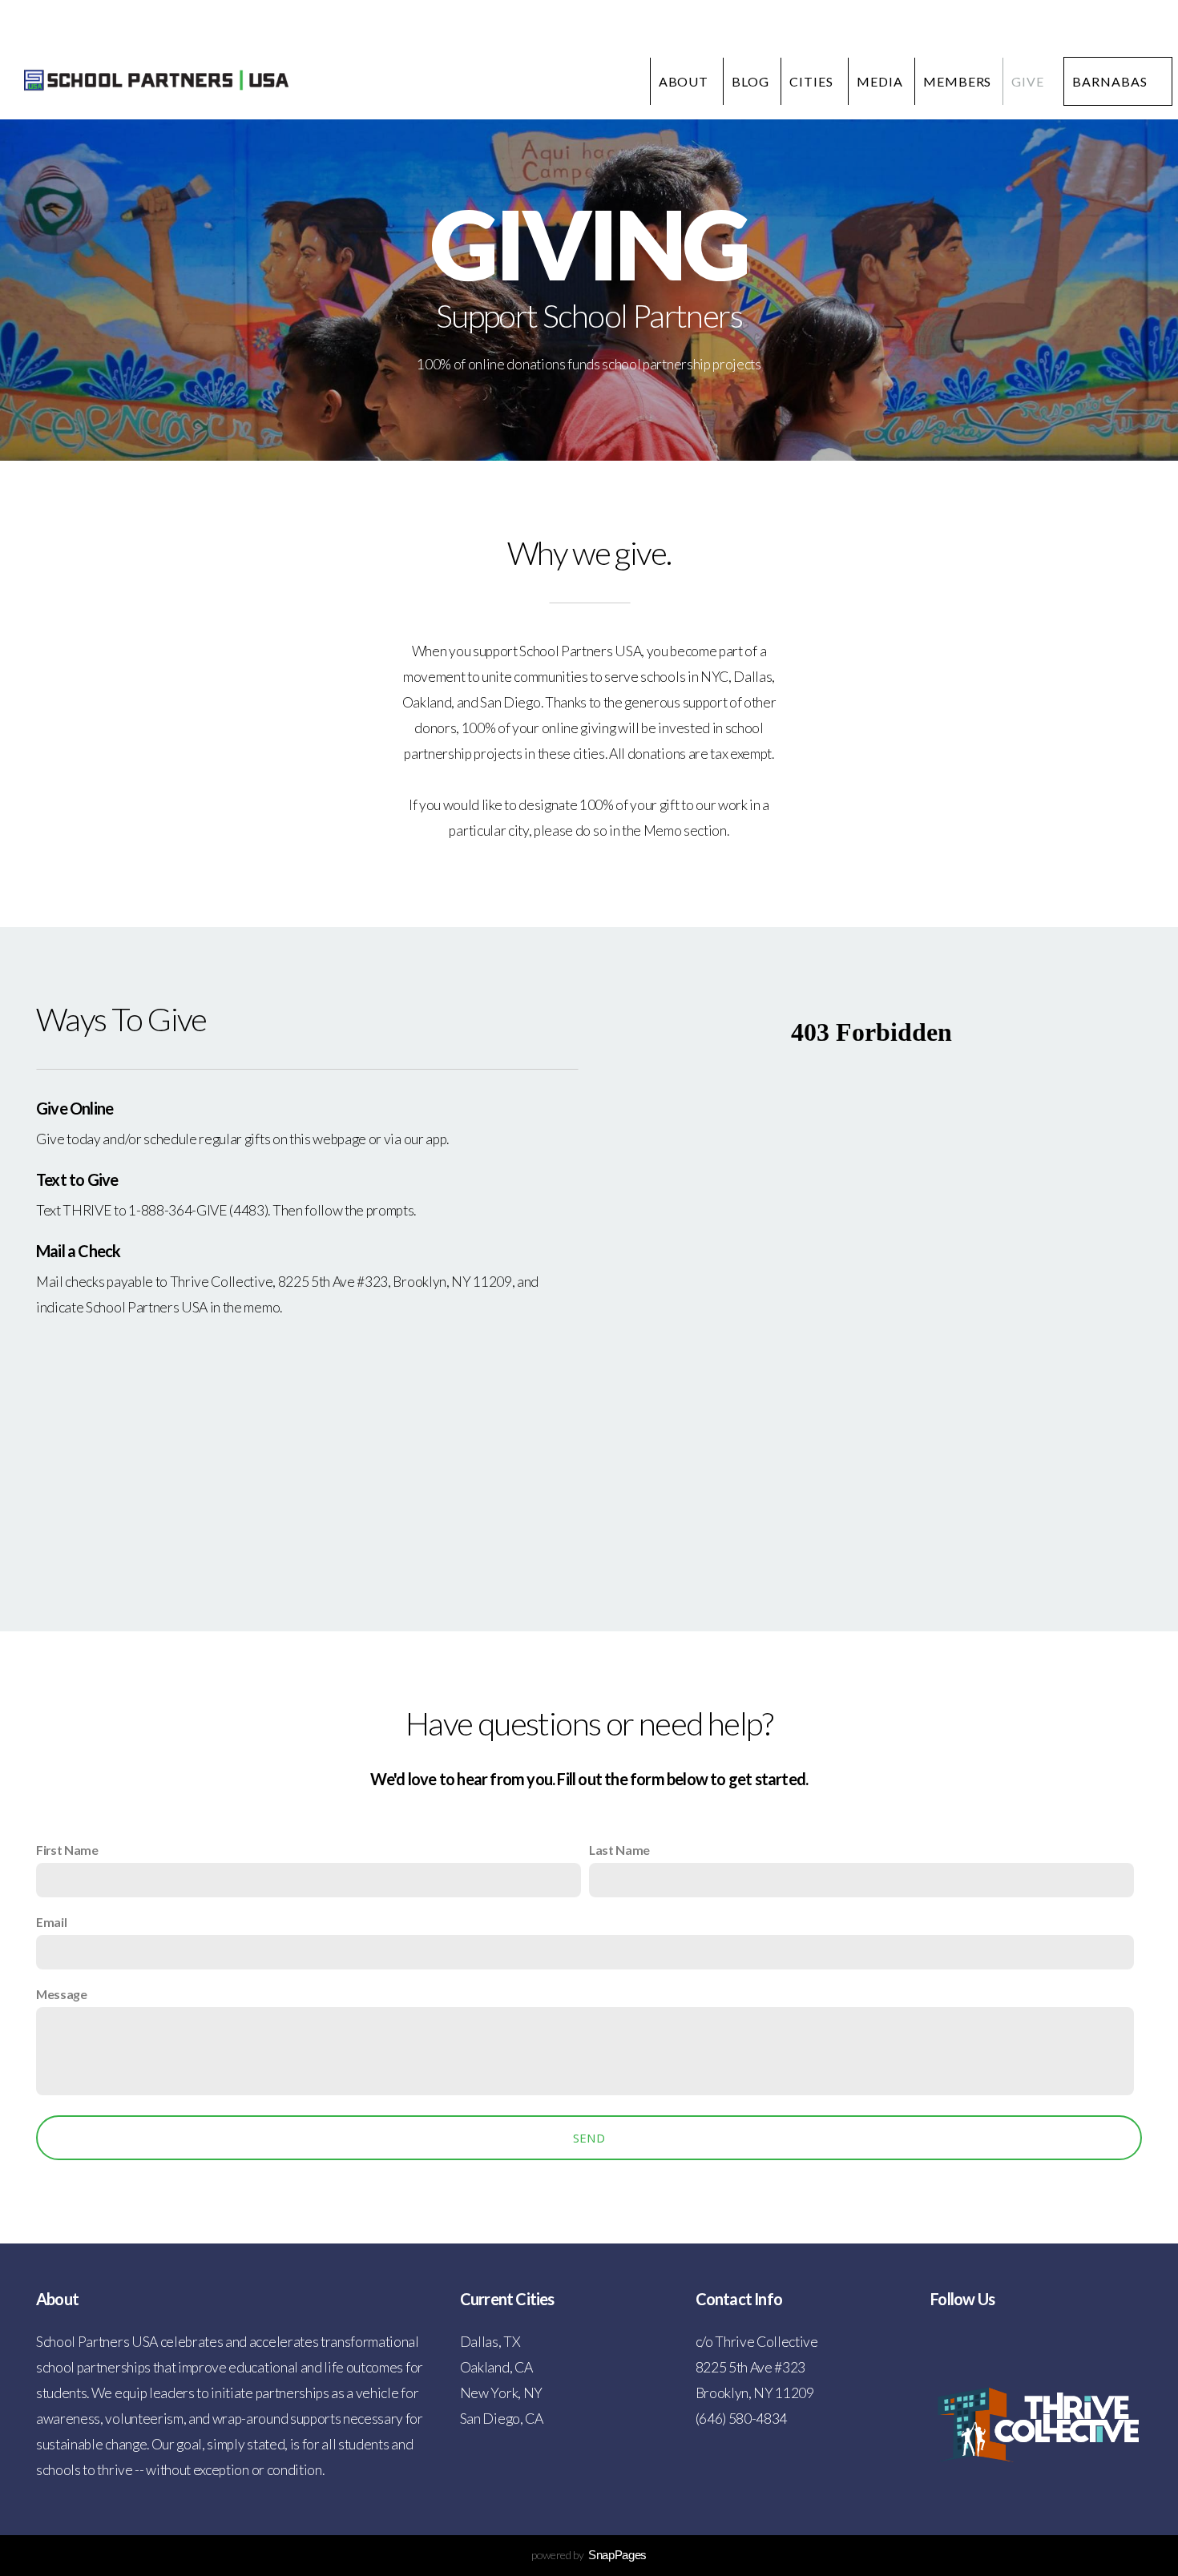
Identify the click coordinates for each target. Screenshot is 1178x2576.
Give (1028, 81)
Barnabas (1110, 81)
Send (589, 2138)
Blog (750, 81)
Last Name (619, 1850)
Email (51, 1922)
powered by (589, 2555)
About (686, 81)
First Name (67, 1850)
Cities (813, 81)
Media (880, 81)
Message (62, 1994)
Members (958, 81)
